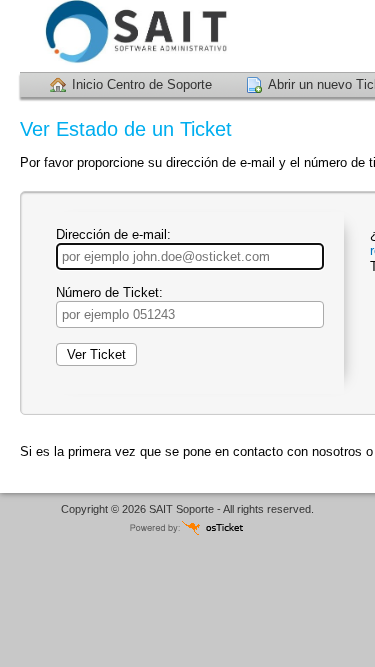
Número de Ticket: (109, 292)
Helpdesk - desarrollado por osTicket (188, 527)
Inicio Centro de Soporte (142, 84)
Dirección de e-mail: (113, 234)
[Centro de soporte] (130, 35)
